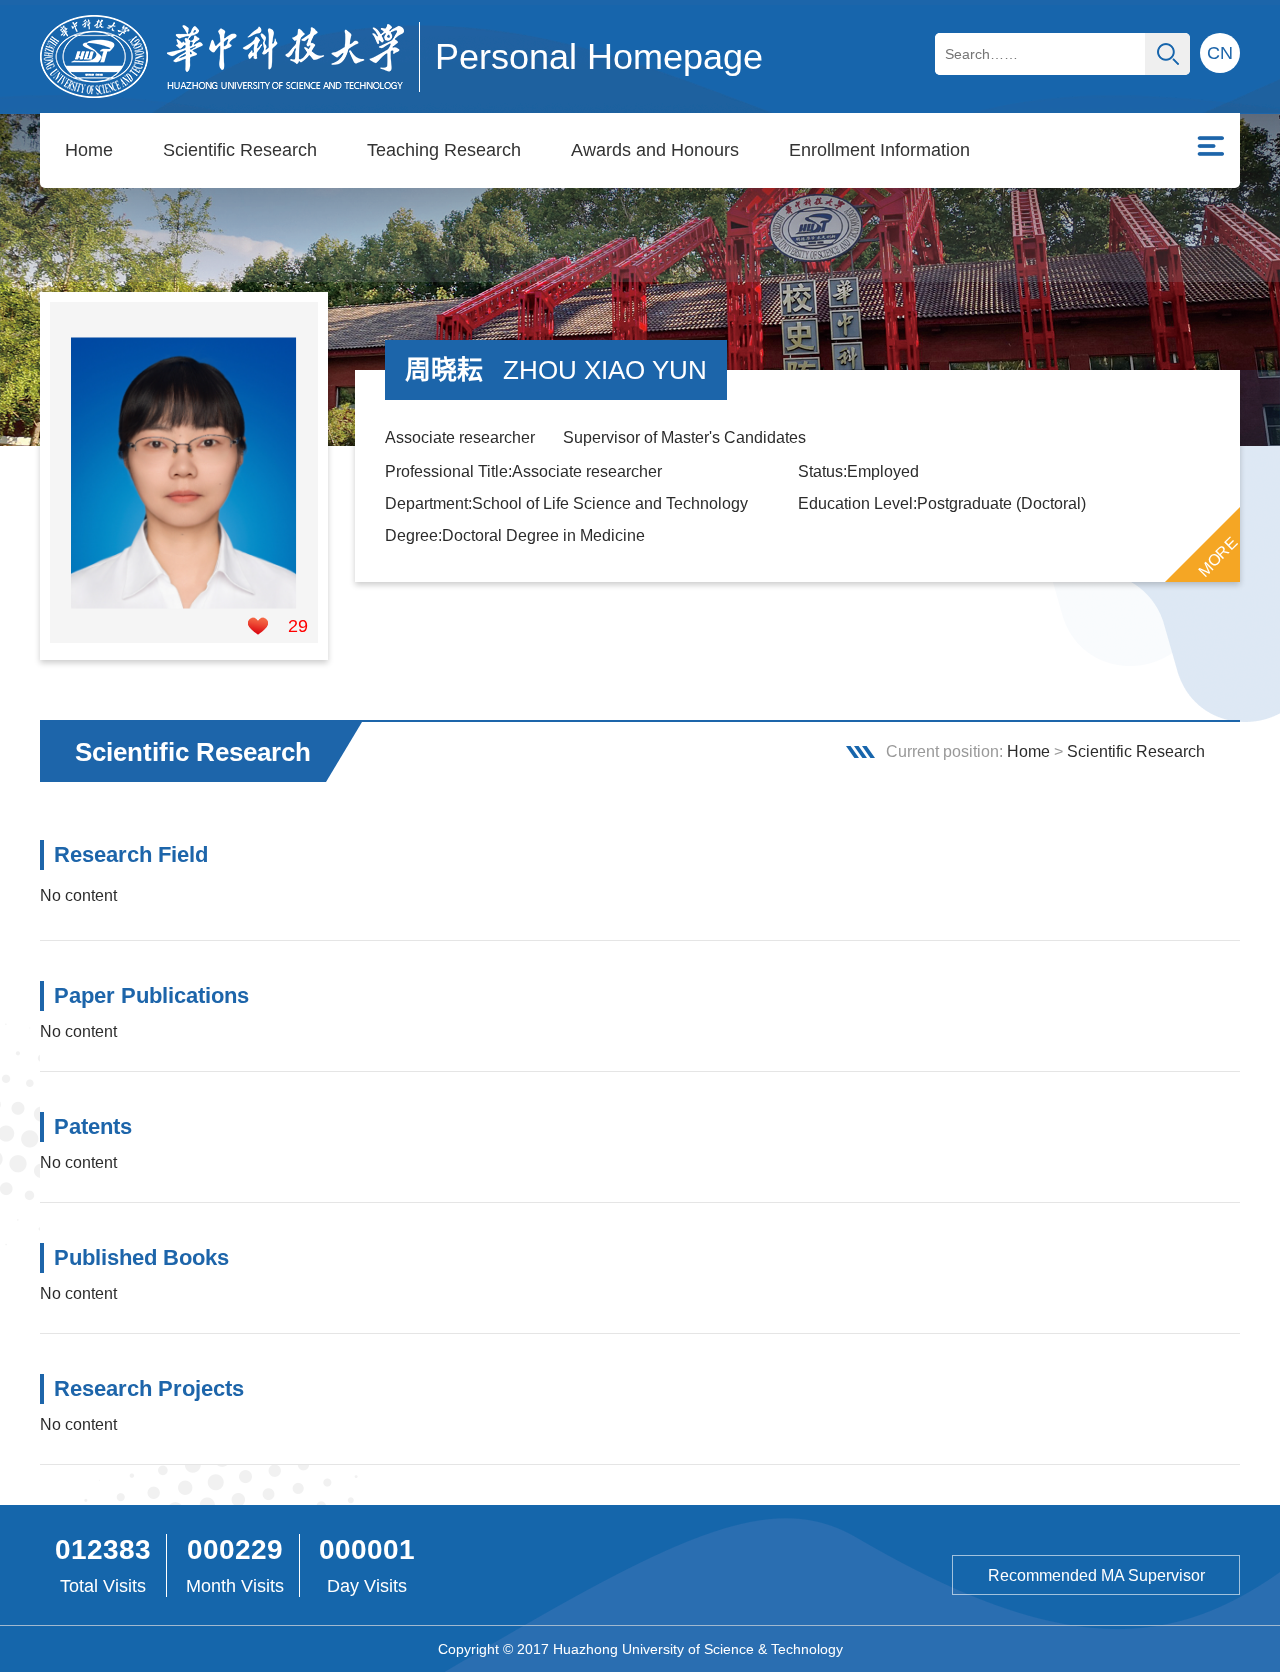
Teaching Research (444, 150)
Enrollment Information (879, 150)
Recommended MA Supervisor (1096, 1575)
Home (89, 150)
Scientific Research (240, 150)
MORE (1218, 557)
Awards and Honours (655, 150)
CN (1220, 53)
